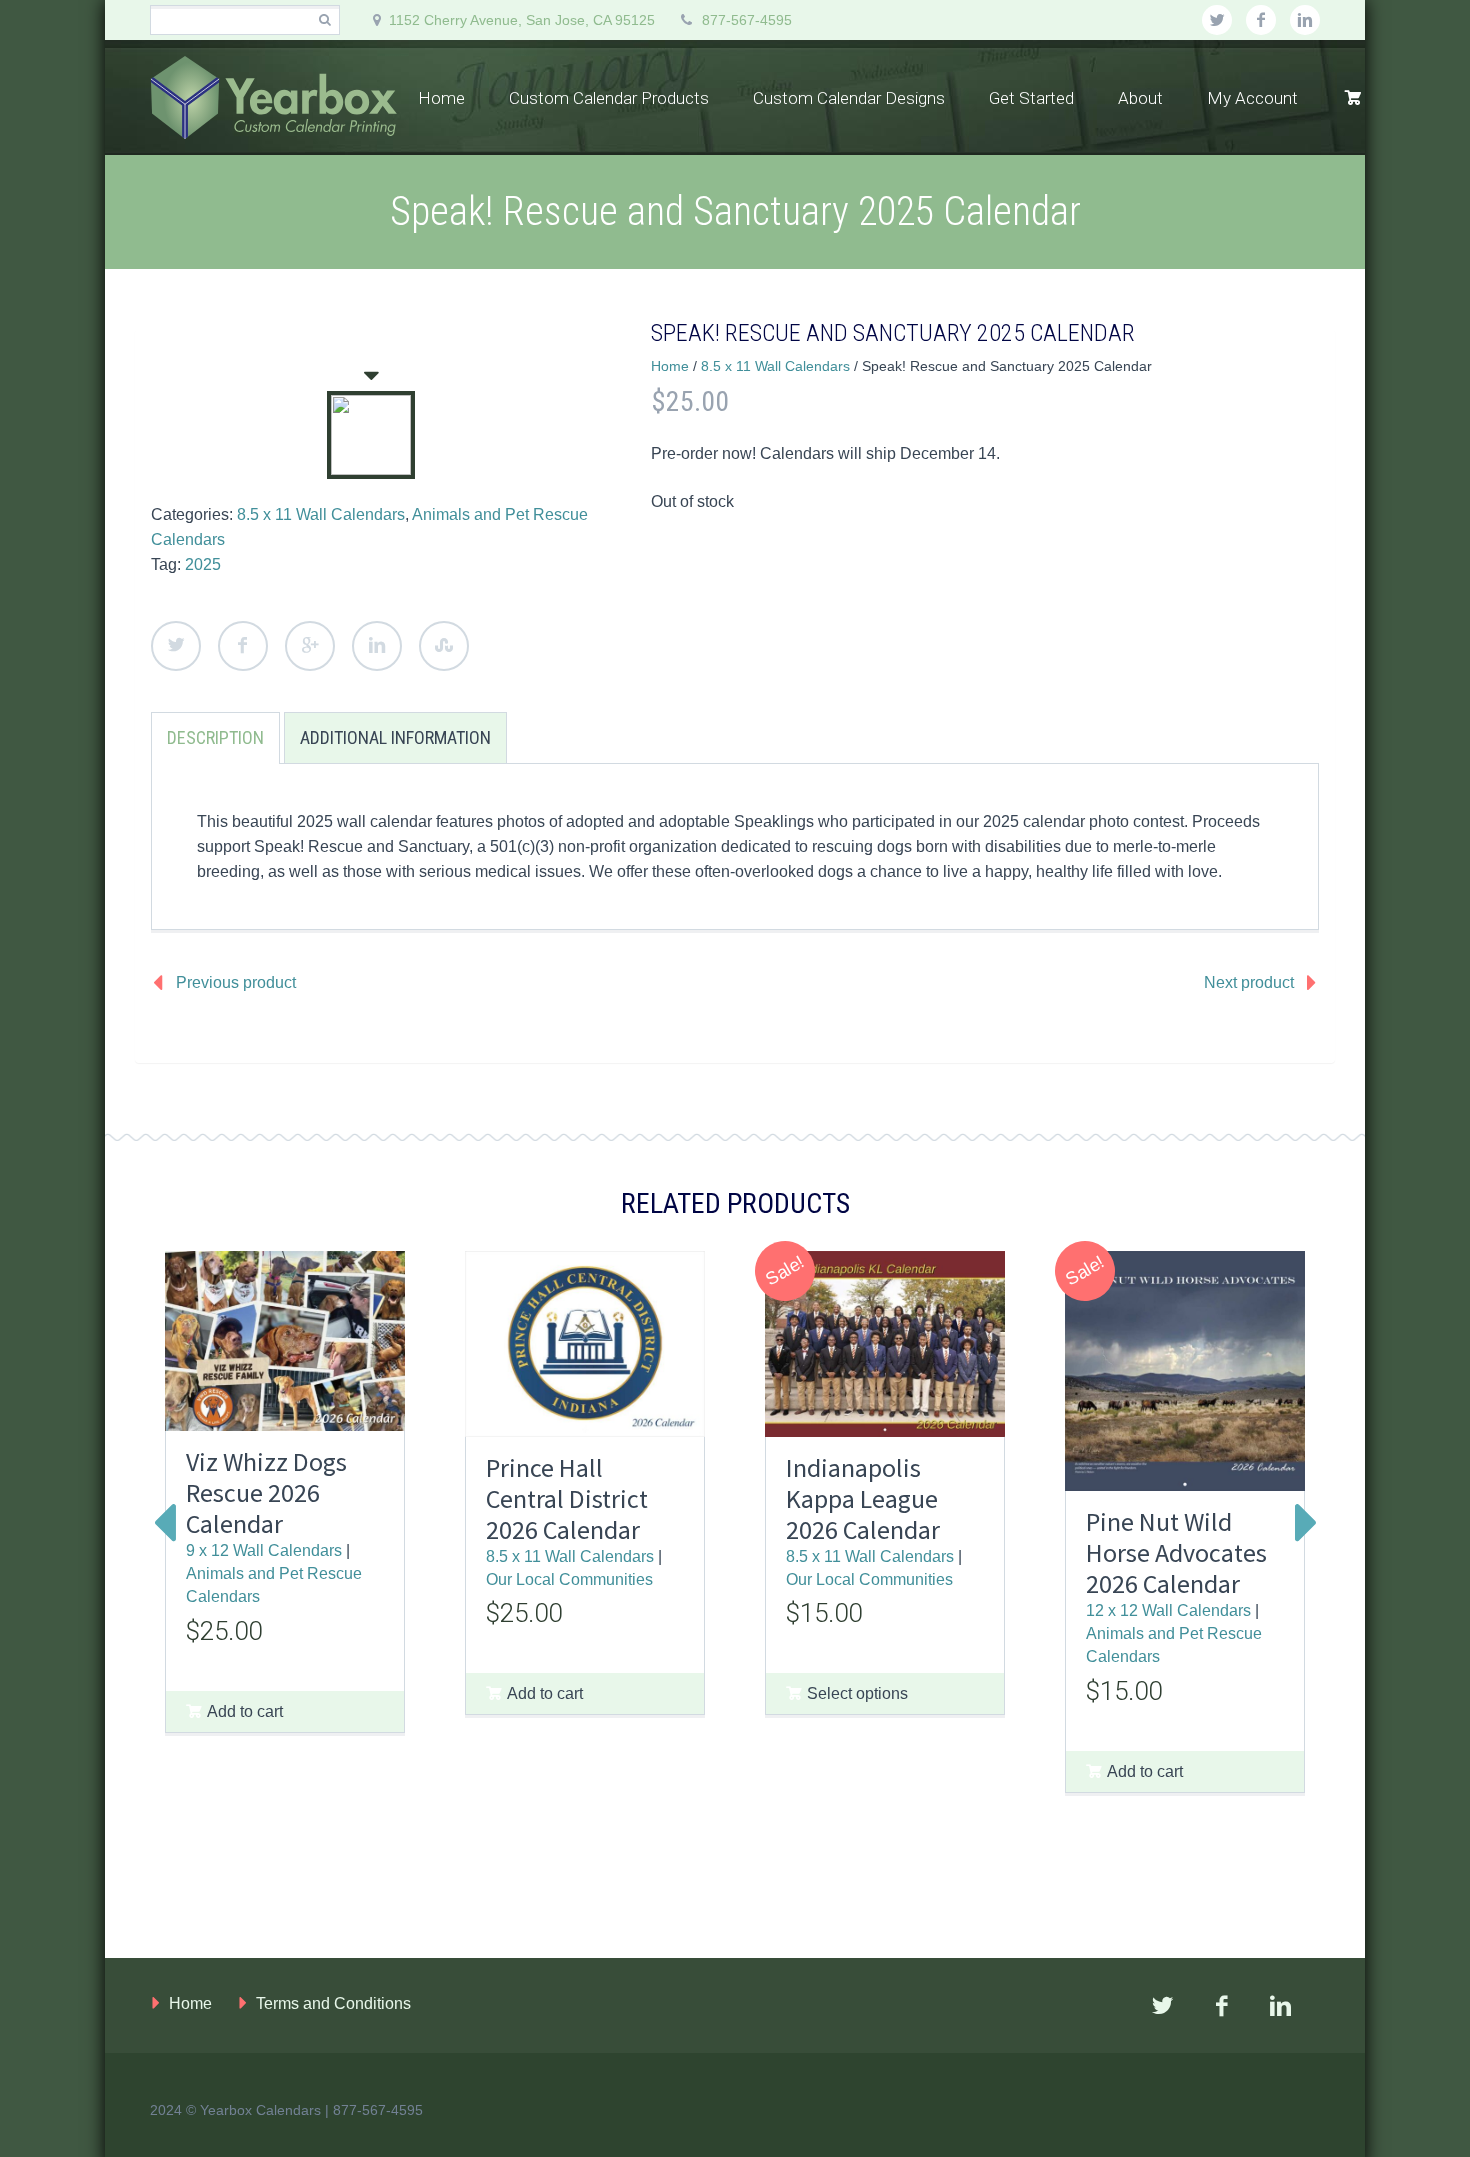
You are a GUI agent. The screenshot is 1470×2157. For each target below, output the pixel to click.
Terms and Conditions (333, 2003)
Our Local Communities (569, 1579)
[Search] (324, 20)
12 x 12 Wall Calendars (1168, 1610)
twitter (1217, 20)
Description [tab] (215, 737)
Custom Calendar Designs (849, 98)
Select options (857, 1693)
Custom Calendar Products (609, 98)
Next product (1249, 982)
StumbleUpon (444, 646)
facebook (1261, 20)
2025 (203, 564)
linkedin (1305, 20)
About (1140, 98)
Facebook (243, 646)
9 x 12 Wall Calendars (264, 1550)
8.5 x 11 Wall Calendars (321, 514)
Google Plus (310, 646)
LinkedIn (377, 646)
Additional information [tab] (395, 737)
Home (441, 98)
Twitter (176, 646)
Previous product (236, 982)
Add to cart (245, 1711)
